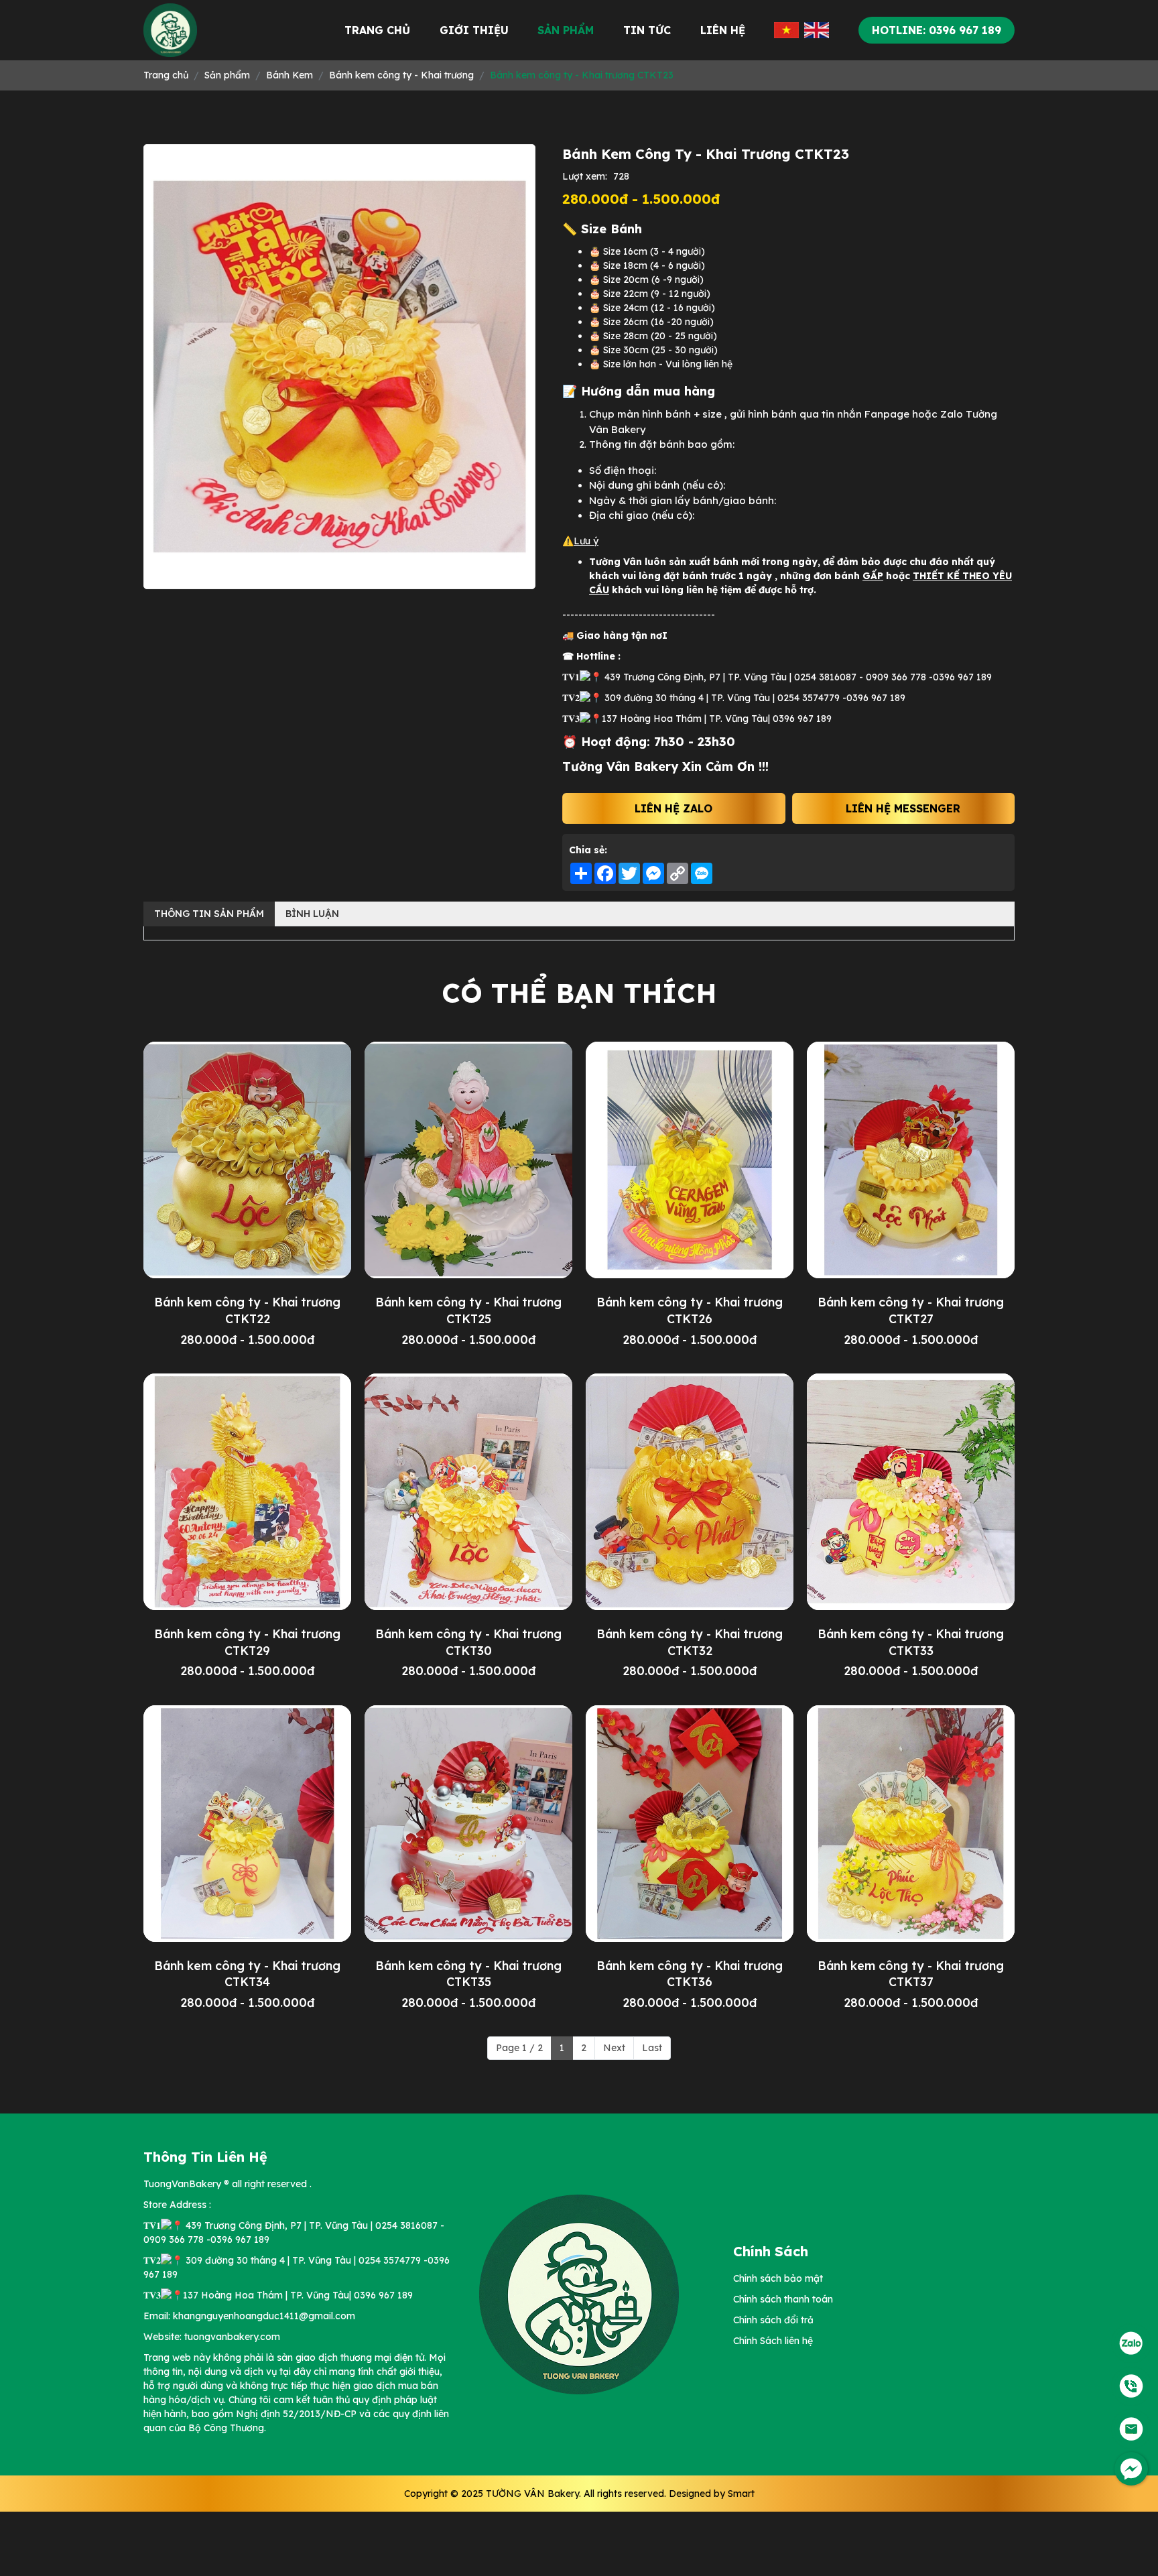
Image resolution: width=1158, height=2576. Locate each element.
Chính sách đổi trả (773, 2320)
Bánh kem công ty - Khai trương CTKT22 (247, 1310)
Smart (741, 2494)
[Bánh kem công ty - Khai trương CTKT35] (468, 1824)
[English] (817, 30)
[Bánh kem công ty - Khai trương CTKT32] (690, 1492)
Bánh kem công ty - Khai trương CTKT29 (247, 1642)
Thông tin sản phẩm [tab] (209, 914)
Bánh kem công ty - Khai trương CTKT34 (247, 1974)
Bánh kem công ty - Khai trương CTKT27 (911, 1310)
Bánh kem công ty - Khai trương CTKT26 (690, 1310)
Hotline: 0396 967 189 (937, 30)
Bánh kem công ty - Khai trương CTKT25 (468, 1310)
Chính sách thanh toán (783, 2299)
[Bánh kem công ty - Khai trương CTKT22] (247, 1160)
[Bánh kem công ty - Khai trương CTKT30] (468, 1492)
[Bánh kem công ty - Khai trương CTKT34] (247, 1824)
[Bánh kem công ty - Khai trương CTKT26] (690, 1160)
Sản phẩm (566, 30)
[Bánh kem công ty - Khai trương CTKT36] (690, 1824)
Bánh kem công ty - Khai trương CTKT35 (468, 1974)
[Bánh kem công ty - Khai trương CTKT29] (247, 1492)
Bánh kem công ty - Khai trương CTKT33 (911, 1642)
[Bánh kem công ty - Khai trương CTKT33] (911, 1492)
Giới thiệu (474, 30)
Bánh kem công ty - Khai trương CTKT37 (911, 1974)
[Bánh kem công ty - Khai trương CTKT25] (468, 1160)
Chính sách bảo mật (778, 2278)
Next (614, 2048)
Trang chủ (377, 30)
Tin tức (647, 30)
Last (652, 2048)
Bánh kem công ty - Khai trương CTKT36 (690, 1974)
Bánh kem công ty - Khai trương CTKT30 (468, 1642)
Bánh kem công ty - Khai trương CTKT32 (690, 1642)
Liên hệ (723, 30)
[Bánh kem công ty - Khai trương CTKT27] (911, 1160)
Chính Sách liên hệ (773, 2341)
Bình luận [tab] (312, 914)
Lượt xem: (585, 176)
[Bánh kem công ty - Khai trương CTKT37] (911, 1824)
